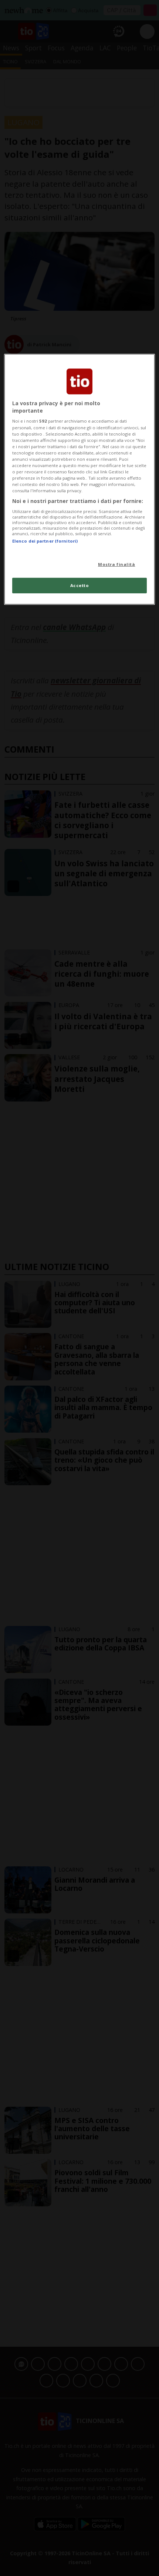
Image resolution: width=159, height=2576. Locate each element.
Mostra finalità (117, 564)
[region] (80, 479)
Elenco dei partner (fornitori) (45, 541)
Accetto (80, 585)
